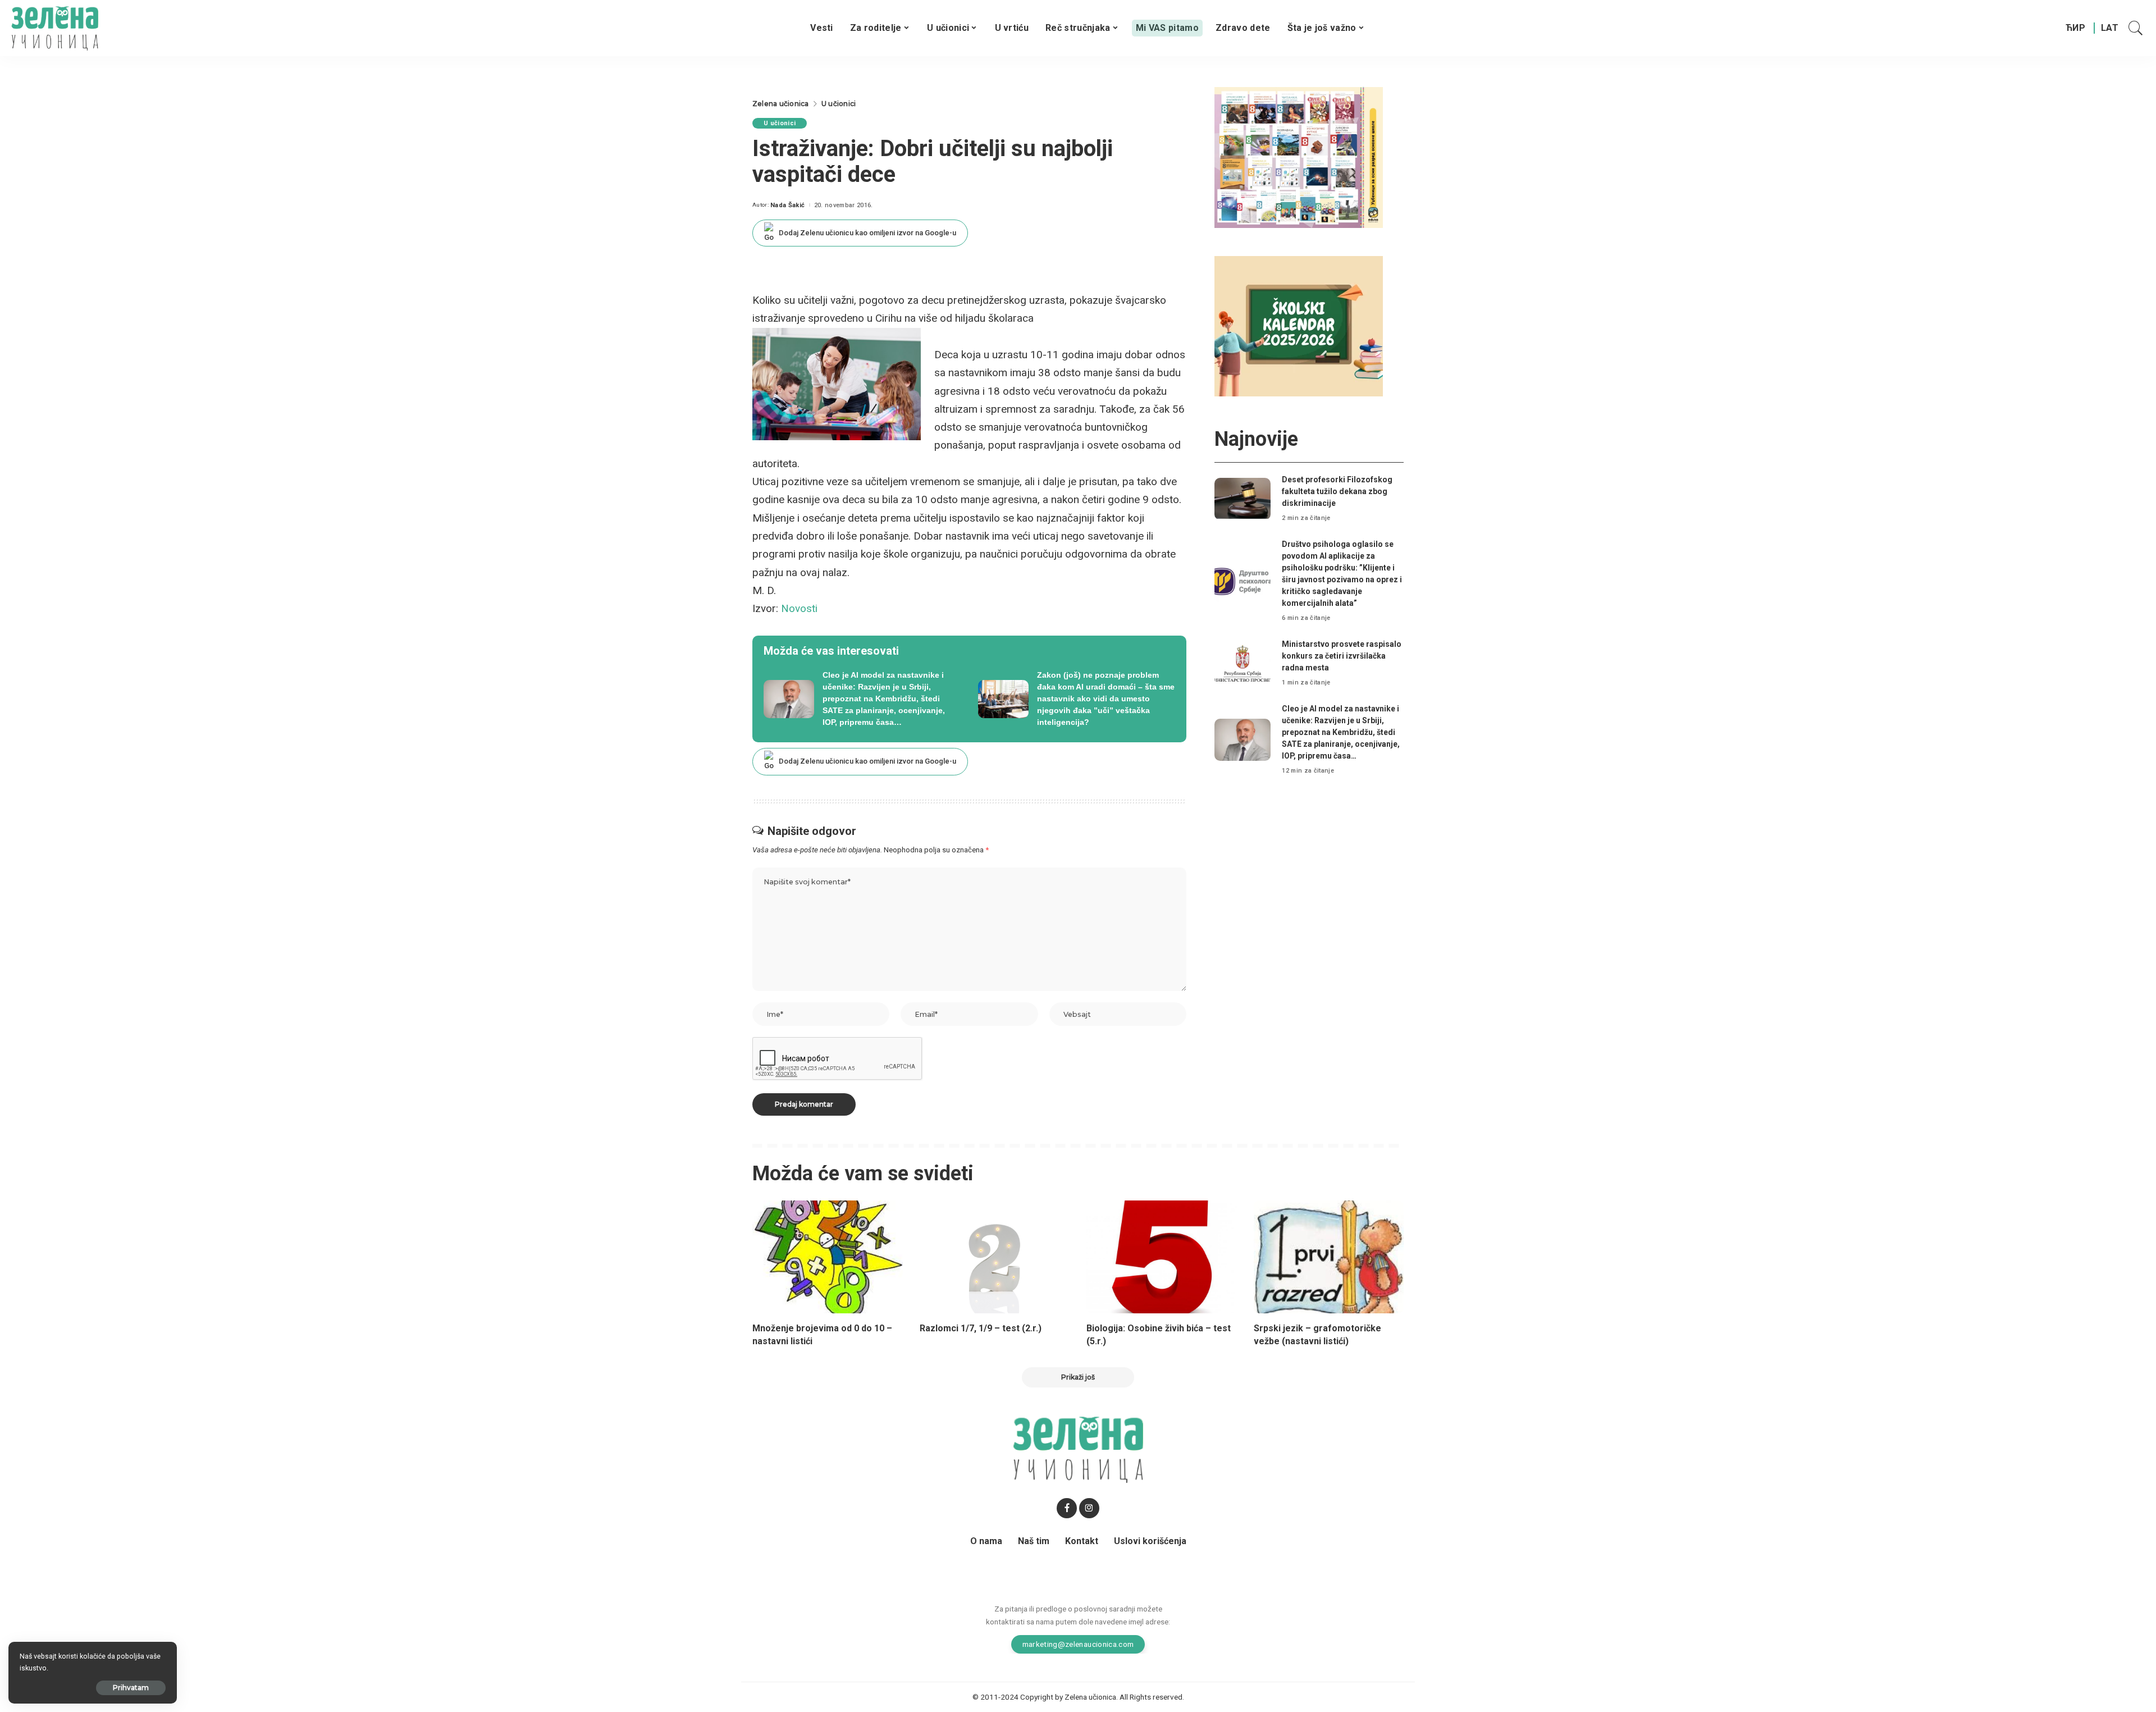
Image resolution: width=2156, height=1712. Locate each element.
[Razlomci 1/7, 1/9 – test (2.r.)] (995, 1257)
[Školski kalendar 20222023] (1299, 325)
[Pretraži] (2136, 28)
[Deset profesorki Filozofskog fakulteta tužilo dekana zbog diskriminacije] (1243, 499)
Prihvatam (131, 1688)
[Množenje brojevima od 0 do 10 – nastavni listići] (828, 1257)
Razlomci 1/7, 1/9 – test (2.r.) (981, 1328)
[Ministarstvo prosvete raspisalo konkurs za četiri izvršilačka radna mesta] (1243, 663)
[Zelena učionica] (55, 28)
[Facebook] (1067, 1508)
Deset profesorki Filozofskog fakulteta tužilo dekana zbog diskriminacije (1337, 491)
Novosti (799, 608)
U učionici (780, 123)
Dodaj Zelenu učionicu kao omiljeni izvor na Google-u (867, 233)
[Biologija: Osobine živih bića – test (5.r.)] (1162, 1257)
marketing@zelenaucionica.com (1078, 1644)
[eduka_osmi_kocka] (1299, 157)
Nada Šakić (787, 205)
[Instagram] (1089, 1508)
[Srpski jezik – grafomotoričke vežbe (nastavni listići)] (1329, 1257)
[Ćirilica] (2075, 28)
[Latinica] (2110, 28)
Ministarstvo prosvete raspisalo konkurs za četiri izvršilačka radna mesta (1342, 656)
